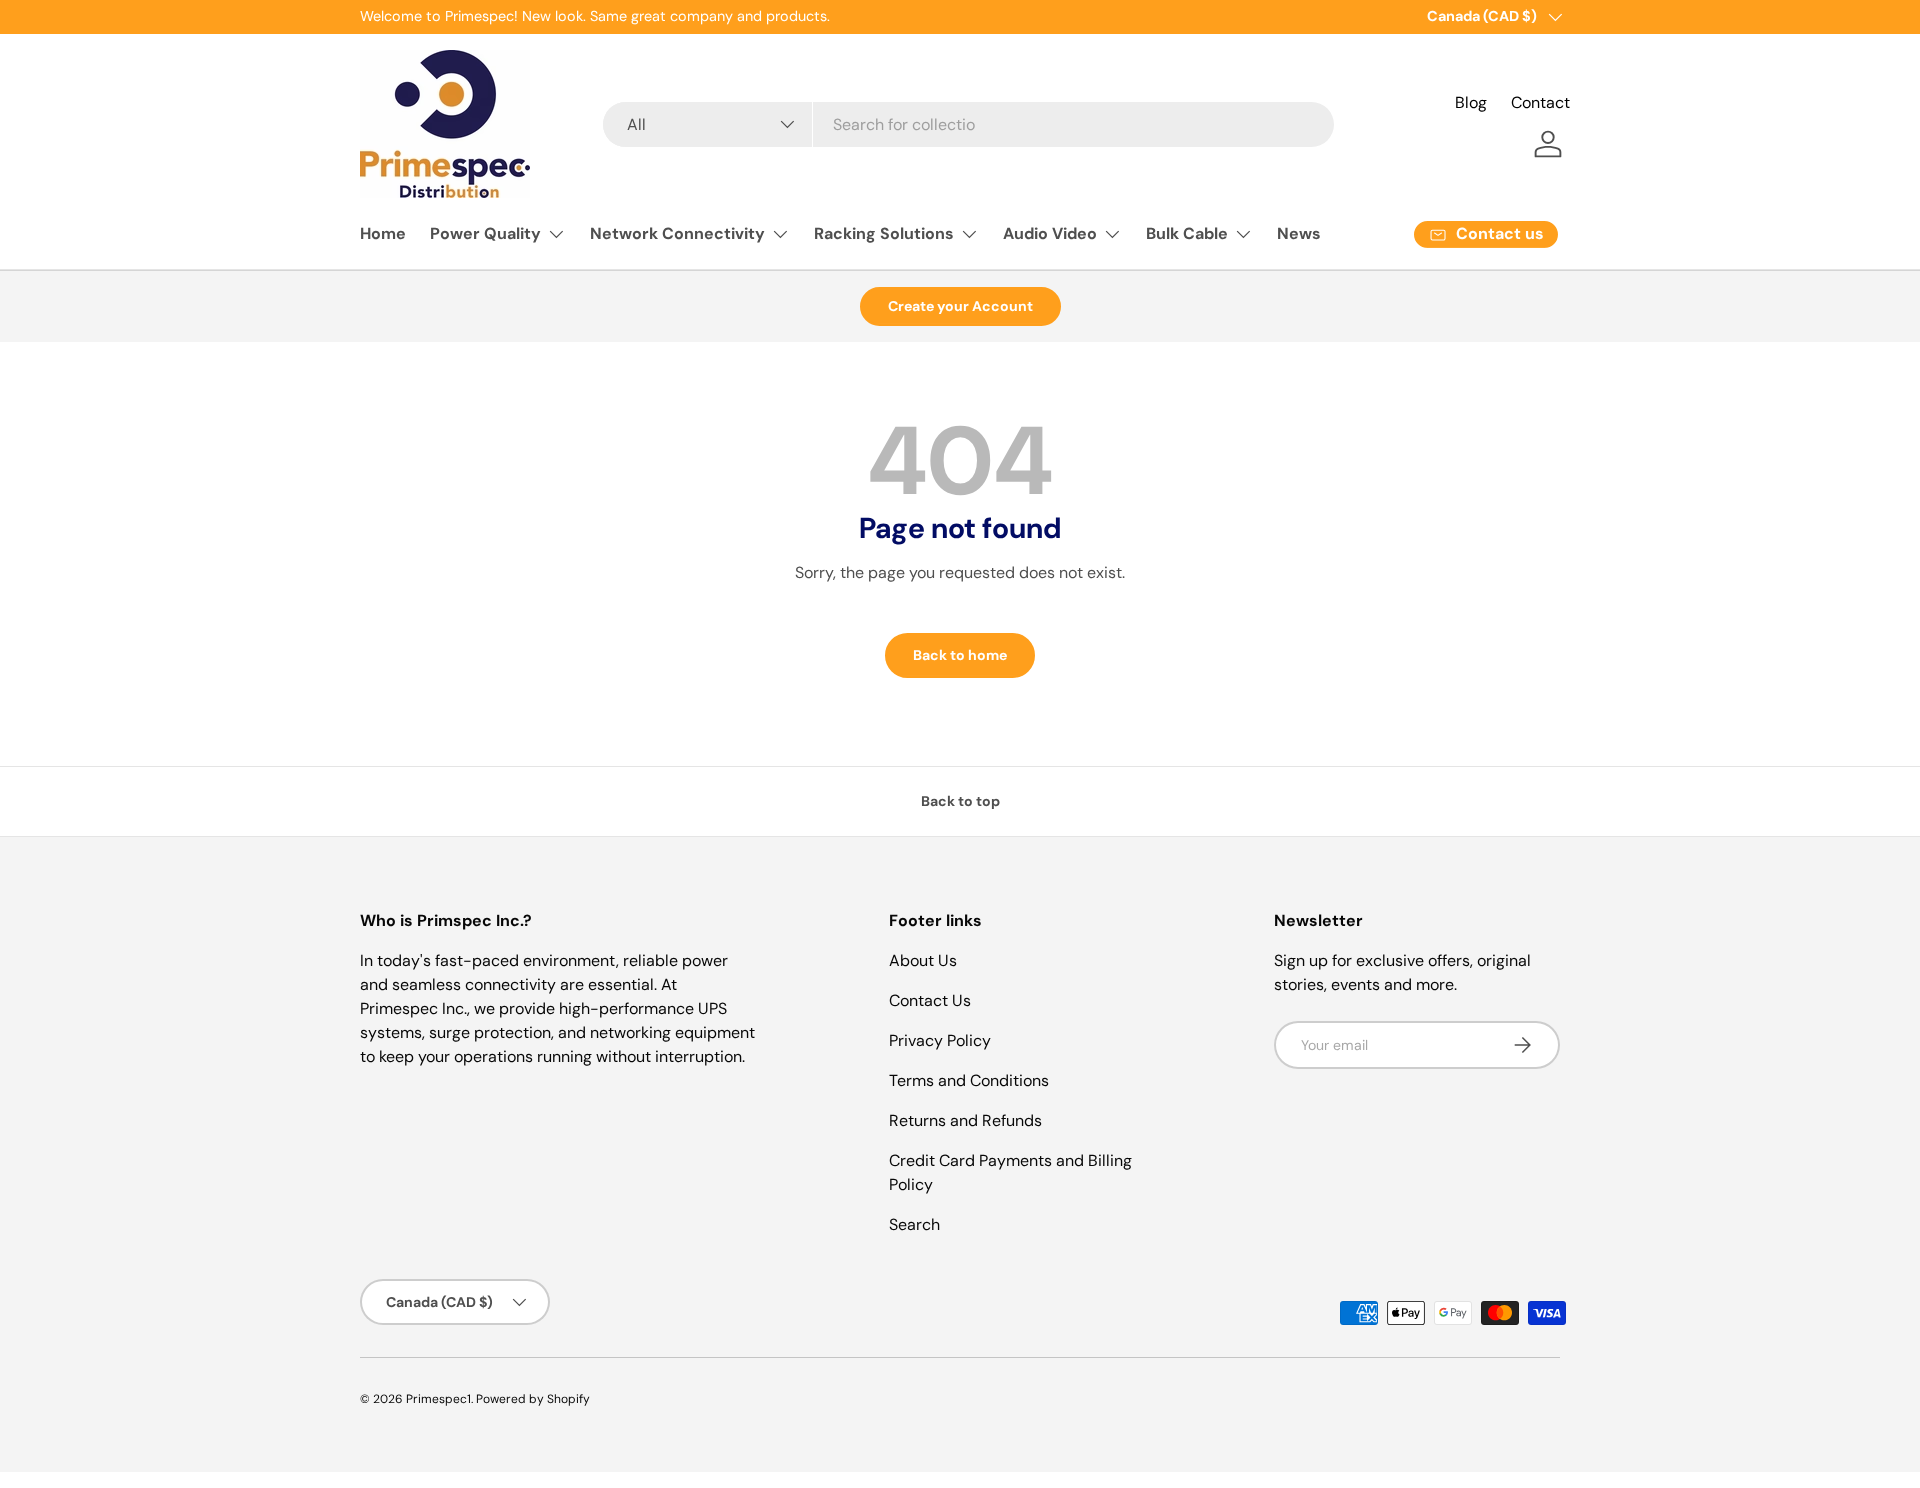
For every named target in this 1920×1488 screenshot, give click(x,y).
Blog (1471, 102)
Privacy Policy (940, 1040)
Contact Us (930, 1000)
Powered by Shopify (533, 1399)
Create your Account (960, 306)
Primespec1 (438, 1399)
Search (914, 1224)
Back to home (960, 655)
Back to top (960, 801)
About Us (923, 960)
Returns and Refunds (965, 1120)
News (1299, 233)
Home (383, 233)
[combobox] (968, 124)
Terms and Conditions (969, 1080)
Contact (1540, 102)
